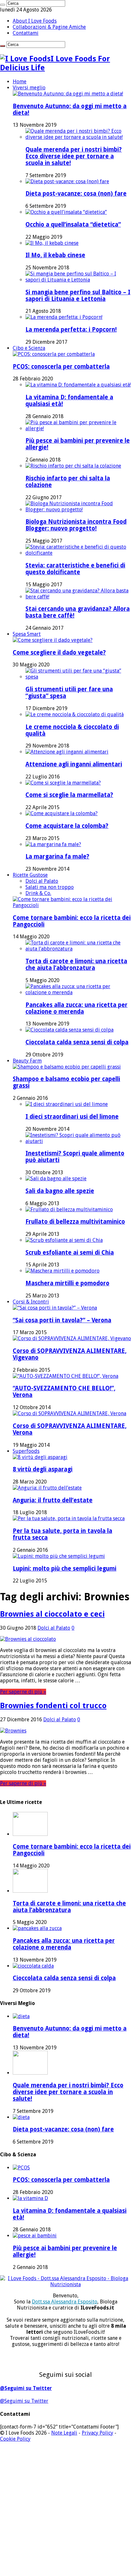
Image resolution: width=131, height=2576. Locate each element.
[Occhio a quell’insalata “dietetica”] (66, 212)
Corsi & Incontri (31, 1302)
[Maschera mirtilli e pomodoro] (62, 1271)
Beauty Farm (27, 1061)
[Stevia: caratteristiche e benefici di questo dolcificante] (78, 553)
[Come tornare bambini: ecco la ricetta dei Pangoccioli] (72, 905)
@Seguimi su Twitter (26, 2388)
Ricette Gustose (30, 875)
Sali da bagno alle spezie (60, 1191)
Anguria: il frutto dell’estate (53, 1500)
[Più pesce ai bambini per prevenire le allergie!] (78, 428)
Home (20, 82)
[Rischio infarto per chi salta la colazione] (73, 466)
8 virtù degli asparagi (43, 1469)
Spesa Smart (27, 634)
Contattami (26, 33)
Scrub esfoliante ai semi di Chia (70, 1253)
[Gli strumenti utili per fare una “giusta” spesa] (78, 677)
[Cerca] (3, 5)
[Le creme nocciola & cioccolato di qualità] (75, 714)
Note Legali (64, 2433)
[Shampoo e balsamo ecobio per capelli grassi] (67, 1067)
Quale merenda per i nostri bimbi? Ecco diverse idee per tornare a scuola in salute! (74, 156)
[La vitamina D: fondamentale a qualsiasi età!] (78, 385)
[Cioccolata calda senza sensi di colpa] (69, 1030)
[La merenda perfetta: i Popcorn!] (64, 317)
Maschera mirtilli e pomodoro (67, 1283)
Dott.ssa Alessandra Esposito (65, 2302)
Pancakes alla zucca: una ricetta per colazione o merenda (76, 1008)
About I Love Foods (35, 21)
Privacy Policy (97, 2433)
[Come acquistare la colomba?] (62, 813)
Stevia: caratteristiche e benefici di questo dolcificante (75, 569)
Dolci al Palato (42, 881)
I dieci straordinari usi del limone (72, 1117)
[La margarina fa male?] (53, 844)
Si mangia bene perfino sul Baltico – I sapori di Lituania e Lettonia (78, 296)
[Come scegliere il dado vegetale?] (53, 640)
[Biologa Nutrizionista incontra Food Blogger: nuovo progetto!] (78, 510)
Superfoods (26, 1451)
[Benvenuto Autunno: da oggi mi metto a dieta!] (68, 94)
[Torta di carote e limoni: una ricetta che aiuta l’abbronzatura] (78, 949)
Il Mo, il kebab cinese (55, 255)
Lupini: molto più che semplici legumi (65, 1569)
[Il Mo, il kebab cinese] (52, 243)
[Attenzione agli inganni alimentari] (67, 752)
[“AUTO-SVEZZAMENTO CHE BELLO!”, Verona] (65, 1376)
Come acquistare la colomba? (67, 826)
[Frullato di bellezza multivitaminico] (69, 1209)
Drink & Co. (38, 893)
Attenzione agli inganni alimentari (74, 764)
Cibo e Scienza (29, 348)
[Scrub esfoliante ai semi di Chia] (64, 1240)
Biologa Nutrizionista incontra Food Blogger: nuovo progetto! (76, 525)
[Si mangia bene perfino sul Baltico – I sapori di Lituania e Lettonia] (78, 280)
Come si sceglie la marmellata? (69, 795)
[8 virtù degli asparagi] (40, 1457)
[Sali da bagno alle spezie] (56, 1179)
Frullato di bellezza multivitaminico (75, 1222)
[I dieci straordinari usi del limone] (67, 1104)
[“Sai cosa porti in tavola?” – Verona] (55, 1308)
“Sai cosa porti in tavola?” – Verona (62, 1320)
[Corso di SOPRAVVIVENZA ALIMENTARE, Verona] (69, 1413)
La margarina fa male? (57, 856)
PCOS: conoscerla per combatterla (61, 367)
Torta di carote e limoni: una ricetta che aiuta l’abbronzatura (76, 965)
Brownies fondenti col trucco (53, 1706)
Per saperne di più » (23, 1692)
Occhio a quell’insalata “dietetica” (73, 225)
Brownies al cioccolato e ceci (52, 1614)
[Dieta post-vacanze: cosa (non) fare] (67, 181)
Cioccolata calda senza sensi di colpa (77, 1042)
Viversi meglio (29, 88)
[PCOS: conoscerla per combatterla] (54, 354)
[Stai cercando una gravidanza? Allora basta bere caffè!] (78, 597)
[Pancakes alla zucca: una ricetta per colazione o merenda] (78, 992)
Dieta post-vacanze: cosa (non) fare (76, 194)
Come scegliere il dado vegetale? (59, 653)
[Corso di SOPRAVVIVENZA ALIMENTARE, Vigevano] (72, 1338)
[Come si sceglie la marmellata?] (63, 783)
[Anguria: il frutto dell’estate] (47, 1488)
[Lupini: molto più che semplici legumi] (59, 1556)
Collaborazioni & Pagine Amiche (49, 27)
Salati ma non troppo (50, 887)
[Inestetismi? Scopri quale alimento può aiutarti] (78, 1141)
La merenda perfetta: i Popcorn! (71, 330)
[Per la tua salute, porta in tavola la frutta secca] (69, 1518)
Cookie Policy (15, 2439)
